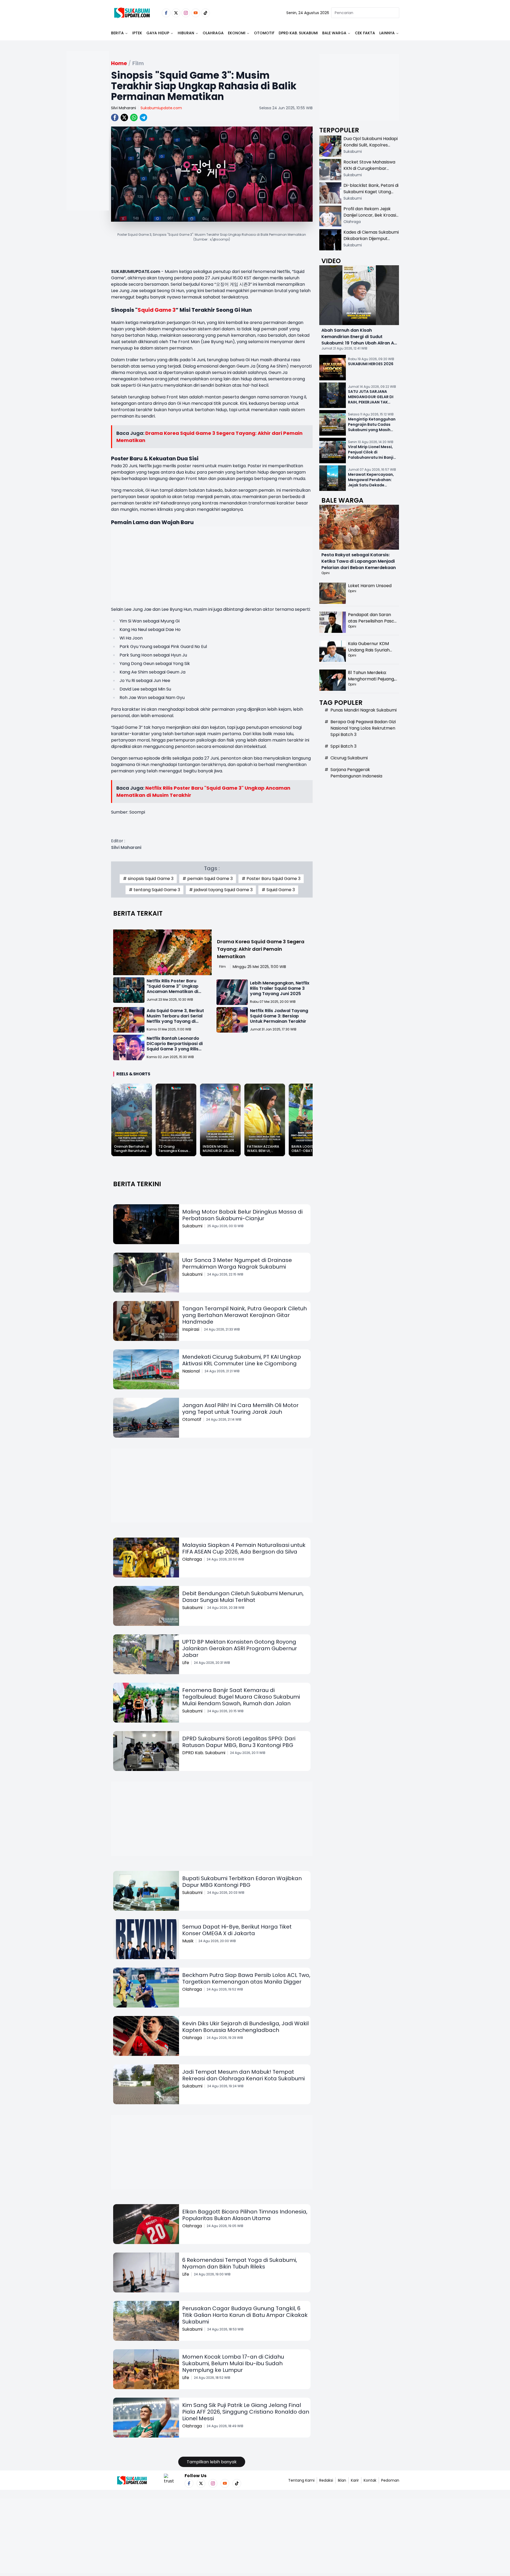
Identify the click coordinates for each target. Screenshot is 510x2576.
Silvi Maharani (124, 108)
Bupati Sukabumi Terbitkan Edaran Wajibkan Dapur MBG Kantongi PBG (242, 1882)
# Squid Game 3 (278, 890)
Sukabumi (192, 1226)
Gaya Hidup (158, 33)
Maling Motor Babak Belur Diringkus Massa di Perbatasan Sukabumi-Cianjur (242, 1215)
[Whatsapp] (134, 117)
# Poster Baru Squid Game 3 (271, 879)
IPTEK (137, 33)
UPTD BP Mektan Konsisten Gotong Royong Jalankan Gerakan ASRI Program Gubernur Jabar (240, 1648)
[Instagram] (186, 13)
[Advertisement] (88, 148)
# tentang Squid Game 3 (154, 890)
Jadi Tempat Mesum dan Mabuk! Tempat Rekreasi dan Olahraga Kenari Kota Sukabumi (243, 2075)
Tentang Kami (301, 2480)
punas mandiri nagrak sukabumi (364, 710)
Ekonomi (237, 33)
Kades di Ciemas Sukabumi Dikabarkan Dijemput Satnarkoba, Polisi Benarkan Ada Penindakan (371, 242)
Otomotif (264, 33)
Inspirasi (191, 1329)
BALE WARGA (334, 33)
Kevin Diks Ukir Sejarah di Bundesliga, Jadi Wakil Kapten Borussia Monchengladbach (245, 2027)
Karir (355, 2480)
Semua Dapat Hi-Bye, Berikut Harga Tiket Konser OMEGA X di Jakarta (237, 1930)
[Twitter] (176, 13)
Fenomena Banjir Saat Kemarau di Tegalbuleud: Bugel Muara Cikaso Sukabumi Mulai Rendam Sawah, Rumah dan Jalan (241, 1697)
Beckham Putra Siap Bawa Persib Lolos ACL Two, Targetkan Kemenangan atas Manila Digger (246, 1978)
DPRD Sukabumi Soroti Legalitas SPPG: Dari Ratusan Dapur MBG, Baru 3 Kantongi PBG (239, 1742)
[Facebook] (166, 13)
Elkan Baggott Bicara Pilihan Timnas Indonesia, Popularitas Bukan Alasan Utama (245, 2215)
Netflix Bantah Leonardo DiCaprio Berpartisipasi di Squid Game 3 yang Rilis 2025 (175, 1046)
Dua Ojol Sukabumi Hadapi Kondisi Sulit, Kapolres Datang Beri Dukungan (371, 145)
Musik (188, 1941)
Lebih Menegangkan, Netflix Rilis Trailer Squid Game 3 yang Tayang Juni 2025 (280, 988)
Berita (117, 33)
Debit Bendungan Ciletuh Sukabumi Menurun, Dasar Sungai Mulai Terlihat (243, 1597)
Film (222, 967)
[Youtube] (196, 13)
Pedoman (390, 2480)
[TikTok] (205, 13)
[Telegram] (143, 117)
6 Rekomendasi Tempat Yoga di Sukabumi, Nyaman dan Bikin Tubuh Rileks (240, 2263)
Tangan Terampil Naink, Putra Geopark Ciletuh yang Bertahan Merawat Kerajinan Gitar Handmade (245, 1315)
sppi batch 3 (343, 746)
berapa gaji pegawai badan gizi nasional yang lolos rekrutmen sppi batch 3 (363, 728)
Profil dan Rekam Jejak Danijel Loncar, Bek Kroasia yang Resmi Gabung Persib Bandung (371, 218)
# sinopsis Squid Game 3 (148, 879)
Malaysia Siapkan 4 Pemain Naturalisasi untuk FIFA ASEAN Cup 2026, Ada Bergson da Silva (244, 1548)
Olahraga (213, 33)
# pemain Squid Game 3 (208, 879)
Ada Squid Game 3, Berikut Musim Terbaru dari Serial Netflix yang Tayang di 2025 (175, 1019)
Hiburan (186, 33)
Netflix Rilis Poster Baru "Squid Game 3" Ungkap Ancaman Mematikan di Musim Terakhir (173, 989)
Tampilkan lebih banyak (212, 2462)
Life (186, 1663)
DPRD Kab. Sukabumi (298, 33)
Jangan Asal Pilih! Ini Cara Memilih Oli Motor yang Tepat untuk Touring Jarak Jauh (240, 1409)
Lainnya (387, 33)
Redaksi (326, 2480)
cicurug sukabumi (349, 758)
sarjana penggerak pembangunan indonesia (356, 773)
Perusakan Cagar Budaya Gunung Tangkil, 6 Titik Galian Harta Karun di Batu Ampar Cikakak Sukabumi (245, 2315)
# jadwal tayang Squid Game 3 (221, 890)
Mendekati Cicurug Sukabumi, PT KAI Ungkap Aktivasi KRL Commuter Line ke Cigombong (242, 1360)
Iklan (342, 2480)
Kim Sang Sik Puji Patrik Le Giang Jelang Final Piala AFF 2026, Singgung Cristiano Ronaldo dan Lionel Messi (246, 2412)
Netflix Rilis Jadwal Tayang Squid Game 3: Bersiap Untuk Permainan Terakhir (279, 1016)
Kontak (370, 2480)
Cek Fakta (365, 33)
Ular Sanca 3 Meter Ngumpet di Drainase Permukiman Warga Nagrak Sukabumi (237, 1263)
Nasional (191, 1371)
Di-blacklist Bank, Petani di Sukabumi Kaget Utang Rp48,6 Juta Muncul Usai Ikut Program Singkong (371, 195)
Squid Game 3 (157, 310)
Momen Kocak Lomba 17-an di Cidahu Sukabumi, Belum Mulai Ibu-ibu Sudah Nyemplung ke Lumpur (233, 2363)
